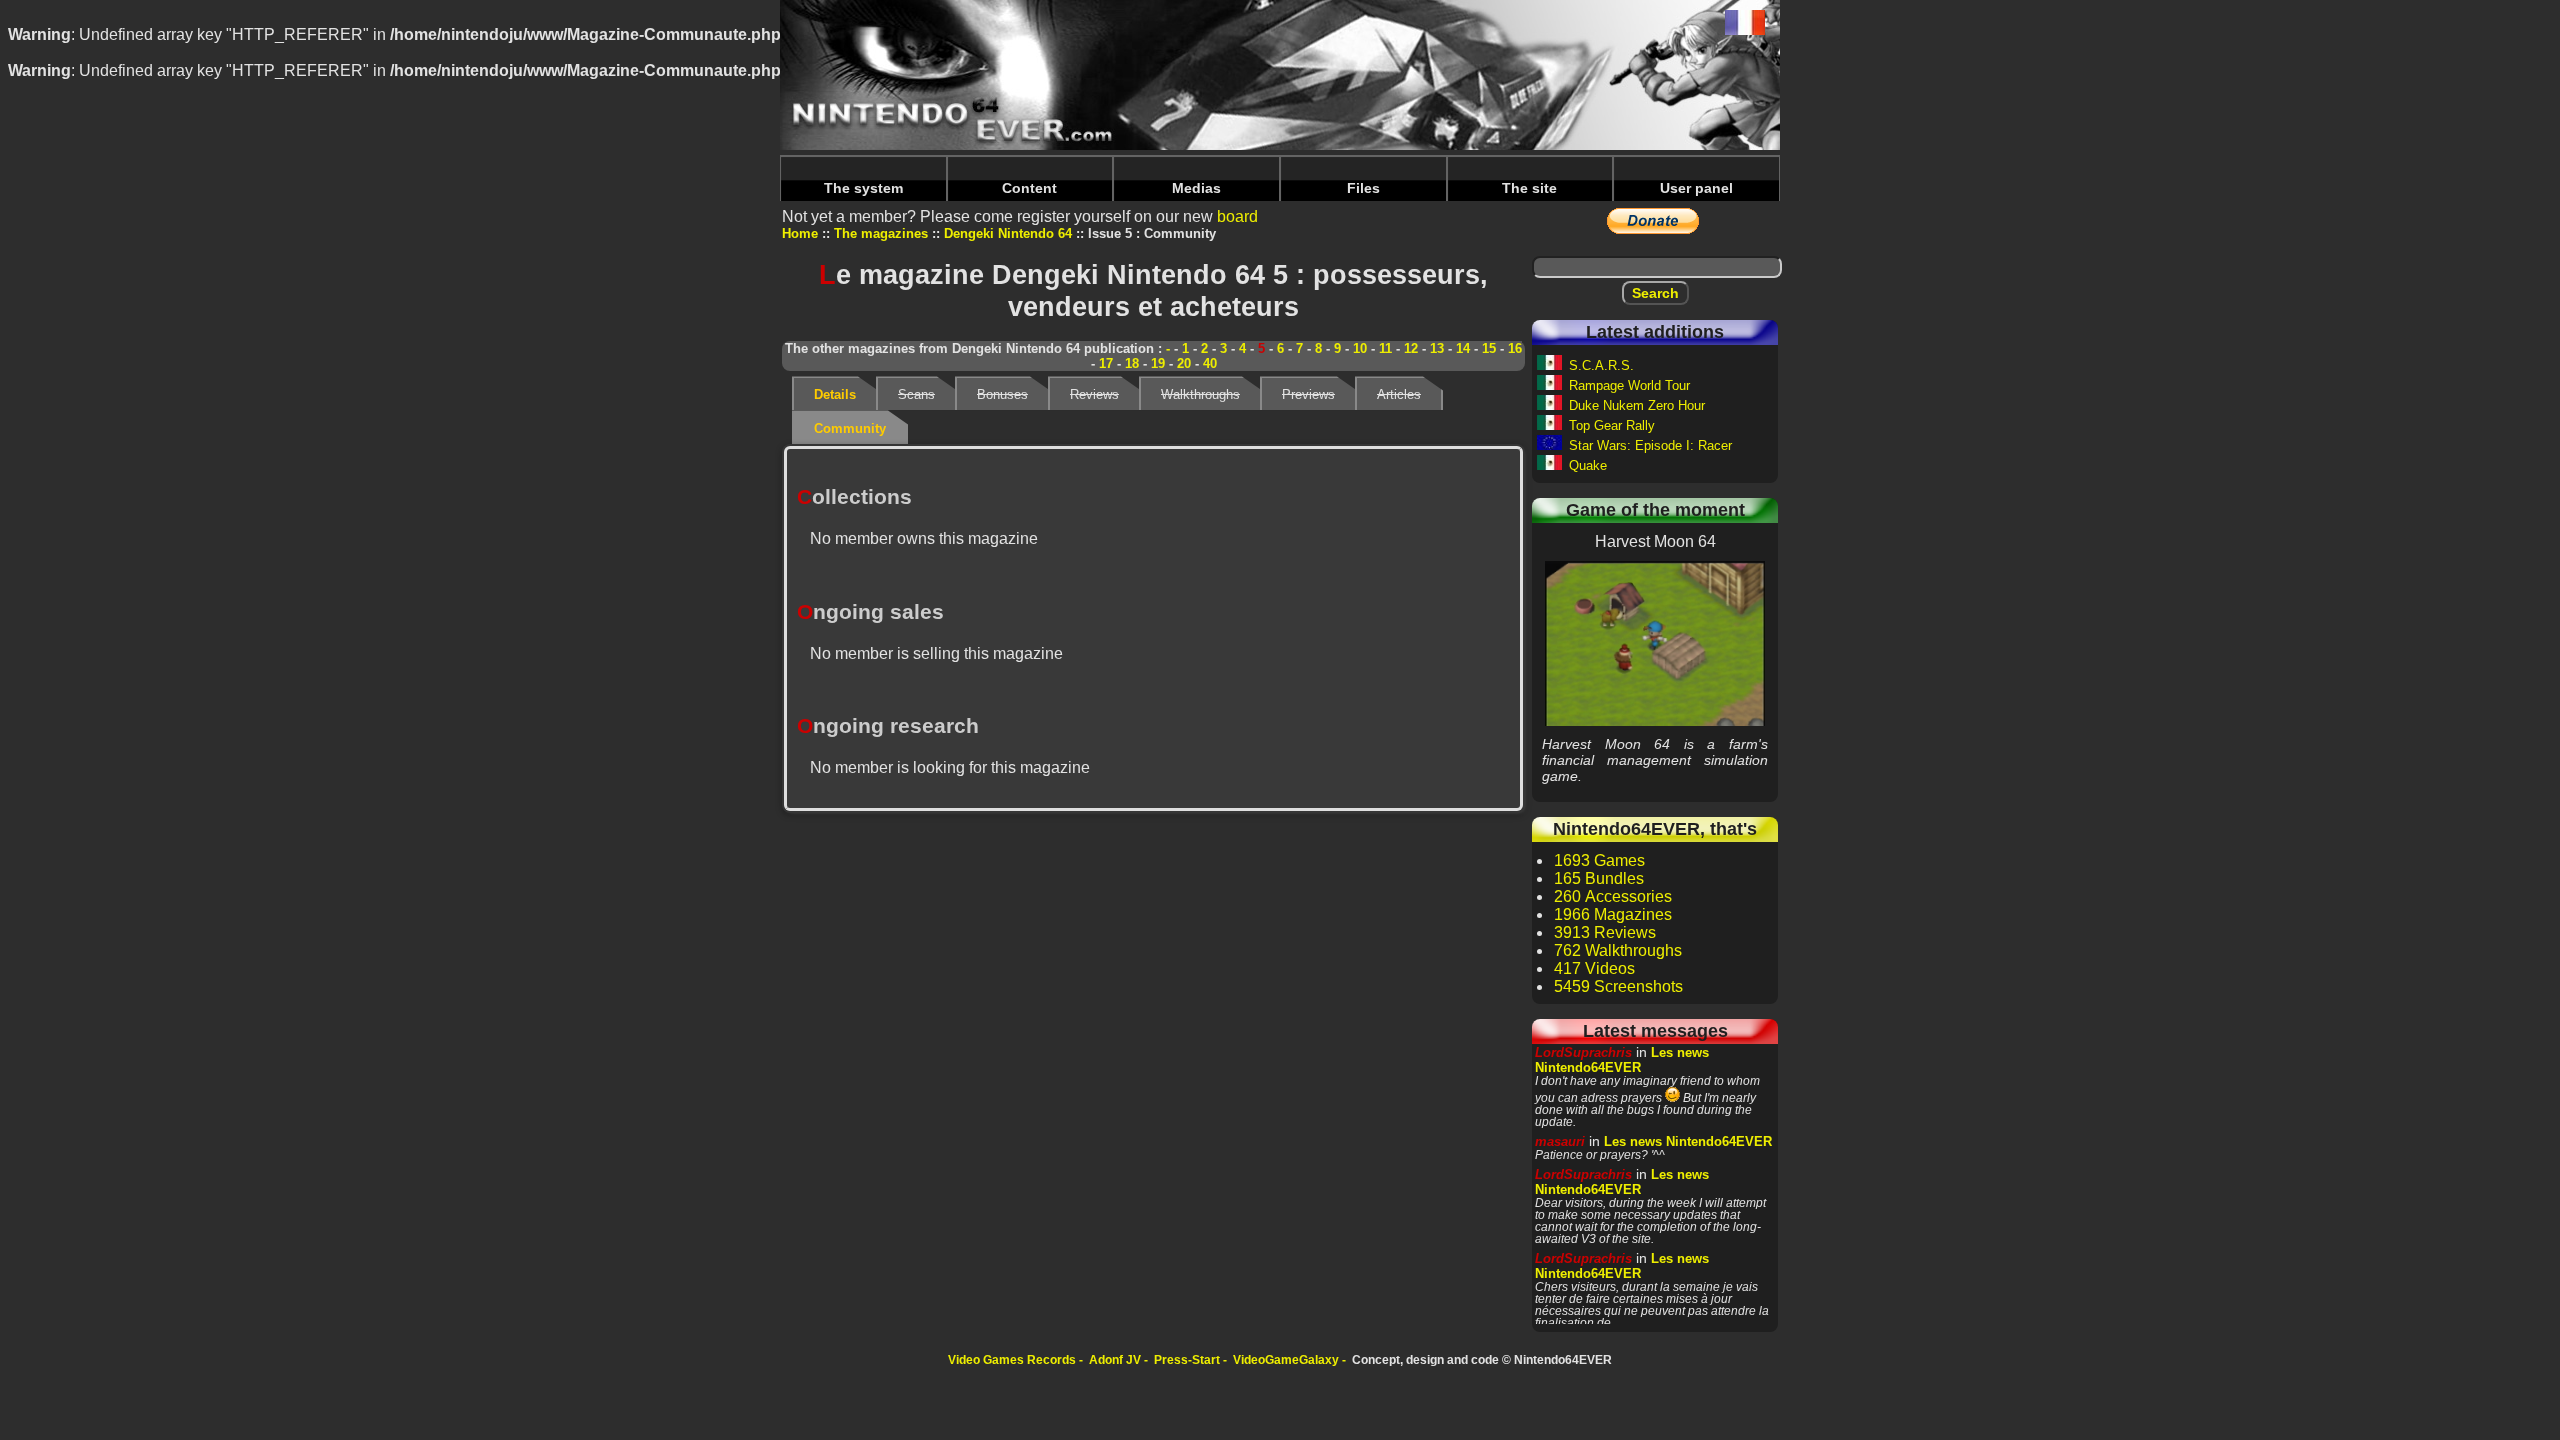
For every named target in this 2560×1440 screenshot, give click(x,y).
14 (1463, 348)
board (1237, 216)
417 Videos (1594, 968)
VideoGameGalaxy (1286, 1360)
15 (1489, 348)
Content (1029, 188)
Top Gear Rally (1612, 425)
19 (1158, 363)
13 (1437, 348)
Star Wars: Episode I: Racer (1650, 445)
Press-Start (1187, 1360)
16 (1515, 348)
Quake (1588, 465)
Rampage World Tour (1629, 385)
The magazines (881, 233)
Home (800, 233)
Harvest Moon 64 (1655, 643)
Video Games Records (1012, 1360)
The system (863, 188)
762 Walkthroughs (1618, 950)
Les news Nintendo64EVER (1622, 1060)
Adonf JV (1115, 1360)
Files (1363, 188)
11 (1385, 348)
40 (1210, 363)
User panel (1696, 188)
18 (1132, 363)
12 (1411, 348)
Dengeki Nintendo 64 (1008, 233)
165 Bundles (1599, 878)
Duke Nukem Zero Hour (1637, 405)
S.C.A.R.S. (1601, 365)
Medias (1196, 188)
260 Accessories (1613, 896)
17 (1106, 363)
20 (1184, 363)
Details (835, 394)
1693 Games (1599, 860)
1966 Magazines (1613, 914)
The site (1529, 188)
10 (1360, 348)
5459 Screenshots (1618, 986)
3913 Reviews (1605, 932)
